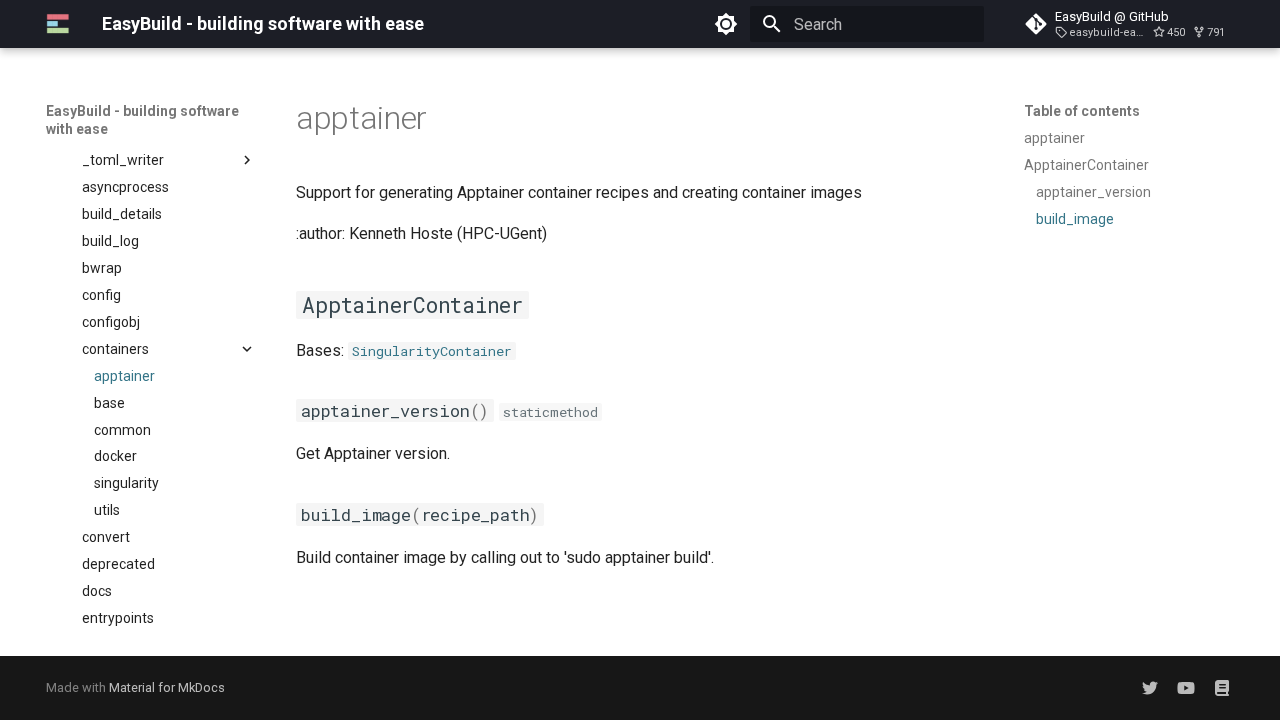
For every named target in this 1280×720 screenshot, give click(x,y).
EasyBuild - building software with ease (142, 120)
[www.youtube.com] (1186, 688)
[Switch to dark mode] (726, 24)
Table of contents (1082, 111)
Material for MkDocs (167, 687)
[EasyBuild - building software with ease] (58, 24)
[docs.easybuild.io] (1222, 688)
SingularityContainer (432, 351)
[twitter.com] (1150, 688)
